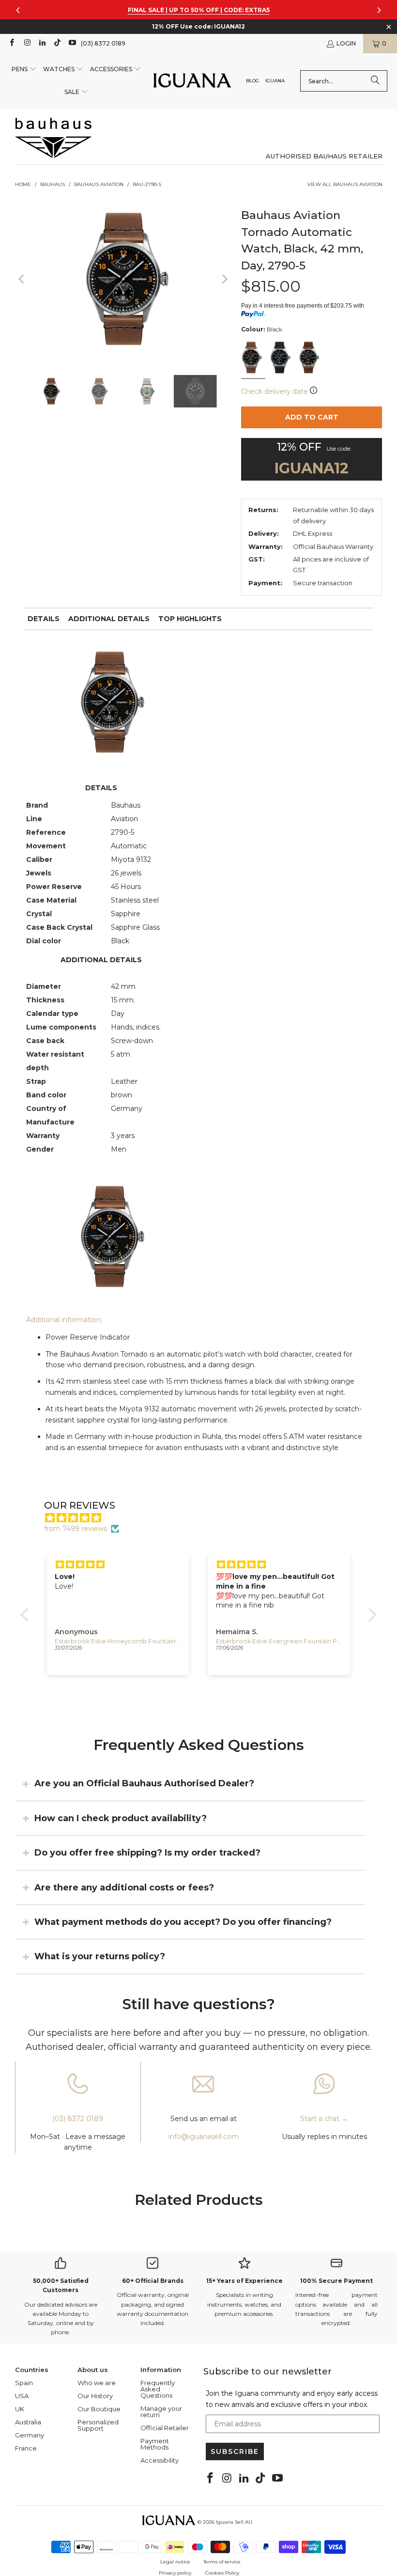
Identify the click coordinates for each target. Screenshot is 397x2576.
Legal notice (175, 2562)
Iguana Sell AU (234, 2522)
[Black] (253, 359)
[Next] (224, 279)
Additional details (109, 619)
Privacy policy (175, 2573)
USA (22, 2396)
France (26, 2448)
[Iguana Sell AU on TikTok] (57, 43)
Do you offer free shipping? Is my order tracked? (147, 1853)
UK (20, 2409)
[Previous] (22, 279)
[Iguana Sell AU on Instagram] (26, 43)
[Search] (375, 81)
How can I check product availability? (121, 1818)
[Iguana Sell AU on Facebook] (11, 43)
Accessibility (160, 2460)
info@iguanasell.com (204, 2137)
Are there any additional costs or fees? (124, 1887)
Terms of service (222, 2562)
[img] (203, 1518)
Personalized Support (98, 2425)
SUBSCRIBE (235, 2451)
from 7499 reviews (76, 1529)
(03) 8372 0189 (103, 43)
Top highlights (190, 619)
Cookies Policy (222, 2573)
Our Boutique (99, 2409)
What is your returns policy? (100, 1956)
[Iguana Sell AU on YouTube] (72, 43)
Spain (24, 2383)
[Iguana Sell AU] (192, 81)
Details (44, 619)
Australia (28, 2422)
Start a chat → (324, 2119)
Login (346, 43)
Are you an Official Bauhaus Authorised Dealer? (144, 1783)
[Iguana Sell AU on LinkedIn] (42, 43)
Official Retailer (165, 2428)
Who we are (97, 2383)
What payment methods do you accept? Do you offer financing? (183, 1922)
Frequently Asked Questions (158, 2389)
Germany (30, 2435)
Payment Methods (155, 2444)
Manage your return (161, 2412)
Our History (95, 2396)
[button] (24, 70)
